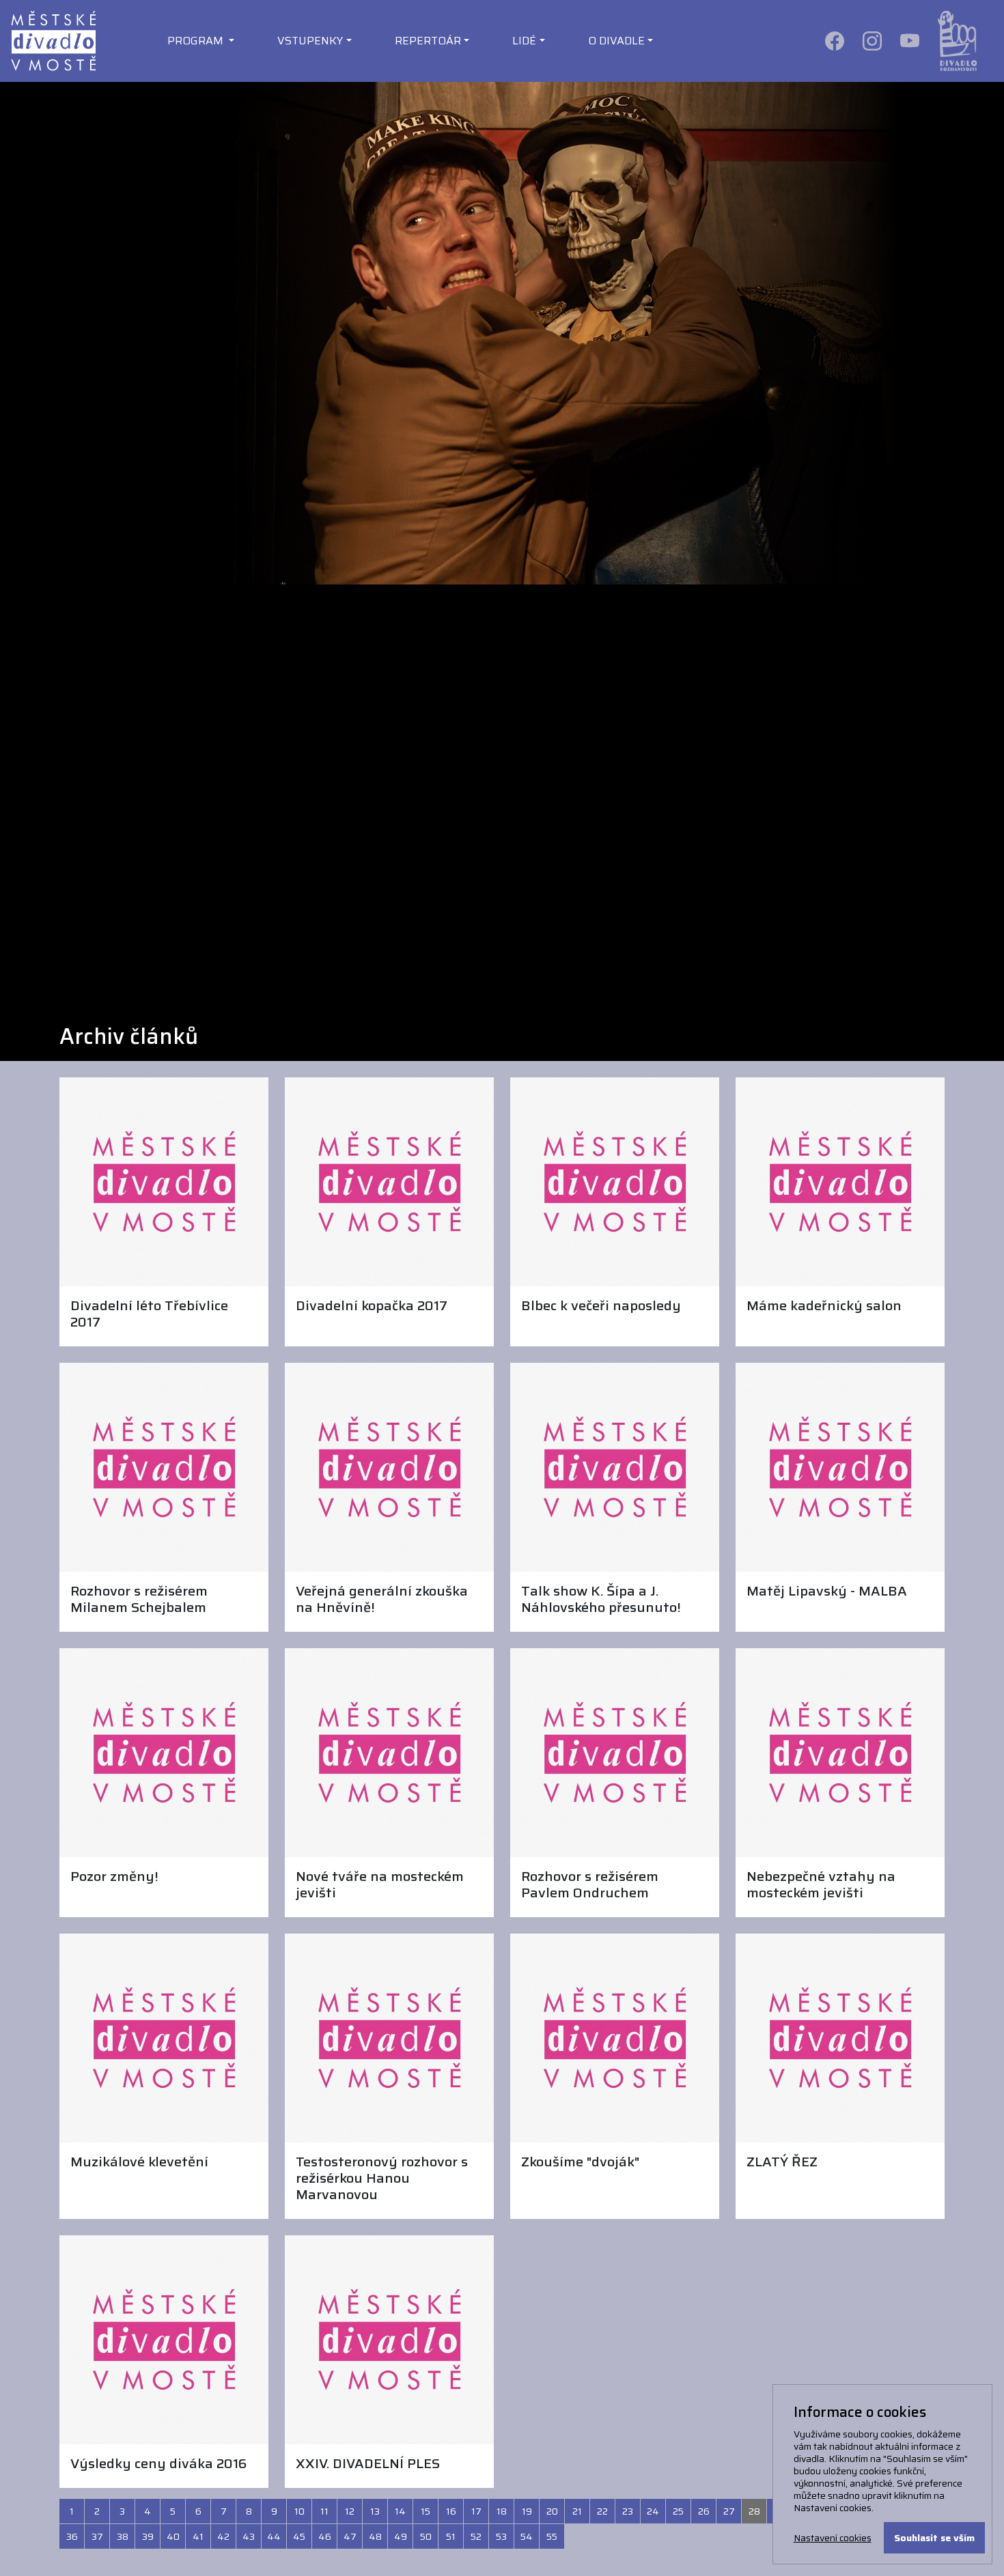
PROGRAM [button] (197, 41)
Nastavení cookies (833, 2538)
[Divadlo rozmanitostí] (957, 40)
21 (577, 2511)
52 (476, 2536)
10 (299, 2511)
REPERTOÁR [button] (428, 41)
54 (527, 2536)
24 (653, 2511)
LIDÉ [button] (524, 41)
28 (754, 2511)
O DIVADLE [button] (616, 41)
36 (72, 2536)
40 (173, 2536)
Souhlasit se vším (934, 2538)
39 (148, 2536)
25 (678, 2511)
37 (97, 2536)
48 (375, 2536)
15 (426, 2511)
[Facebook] (836, 40)
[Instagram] (873, 40)
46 (325, 2536)
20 (552, 2511)
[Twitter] (911, 40)
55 (552, 2536)
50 (426, 2536)
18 (502, 2511)
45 (299, 2536)
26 (704, 2511)
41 (198, 2536)
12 (350, 2511)
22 (602, 2511)
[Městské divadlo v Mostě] (53, 40)
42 (223, 2536)
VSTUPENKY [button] (310, 41)
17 (476, 2511)
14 (400, 2511)
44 (274, 2536)
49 (401, 2536)
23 (628, 2511)
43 (249, 2536)
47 (350, 2536)
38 (123, 2536)
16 (451, 2511)
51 (451, 2536)
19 (527, 2511)
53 (501, 2536)
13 (375, 2511)
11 (324, 2511)
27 (729, 2511)
